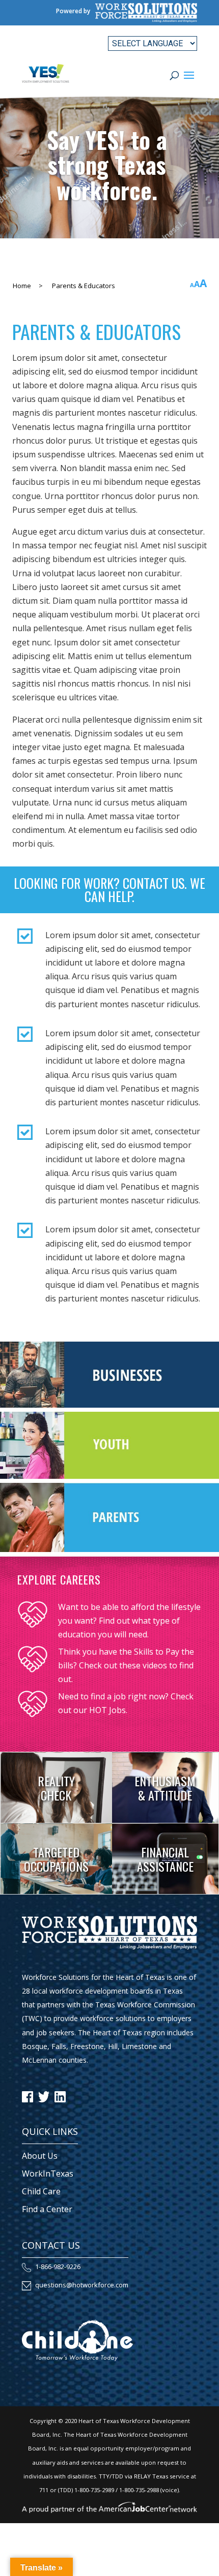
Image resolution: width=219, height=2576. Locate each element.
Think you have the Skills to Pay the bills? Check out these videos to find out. (126, 1665)
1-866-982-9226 (58, 2267)
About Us (40, 2156)
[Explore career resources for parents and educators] (109, 1549)
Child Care (41, 2191)
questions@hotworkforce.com (82, 2285)
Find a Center (47, 2209)
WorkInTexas (48, 2174)
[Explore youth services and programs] (109, 1476)
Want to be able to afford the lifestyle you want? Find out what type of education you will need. (129, 1621)
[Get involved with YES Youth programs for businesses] (109, 1405)
